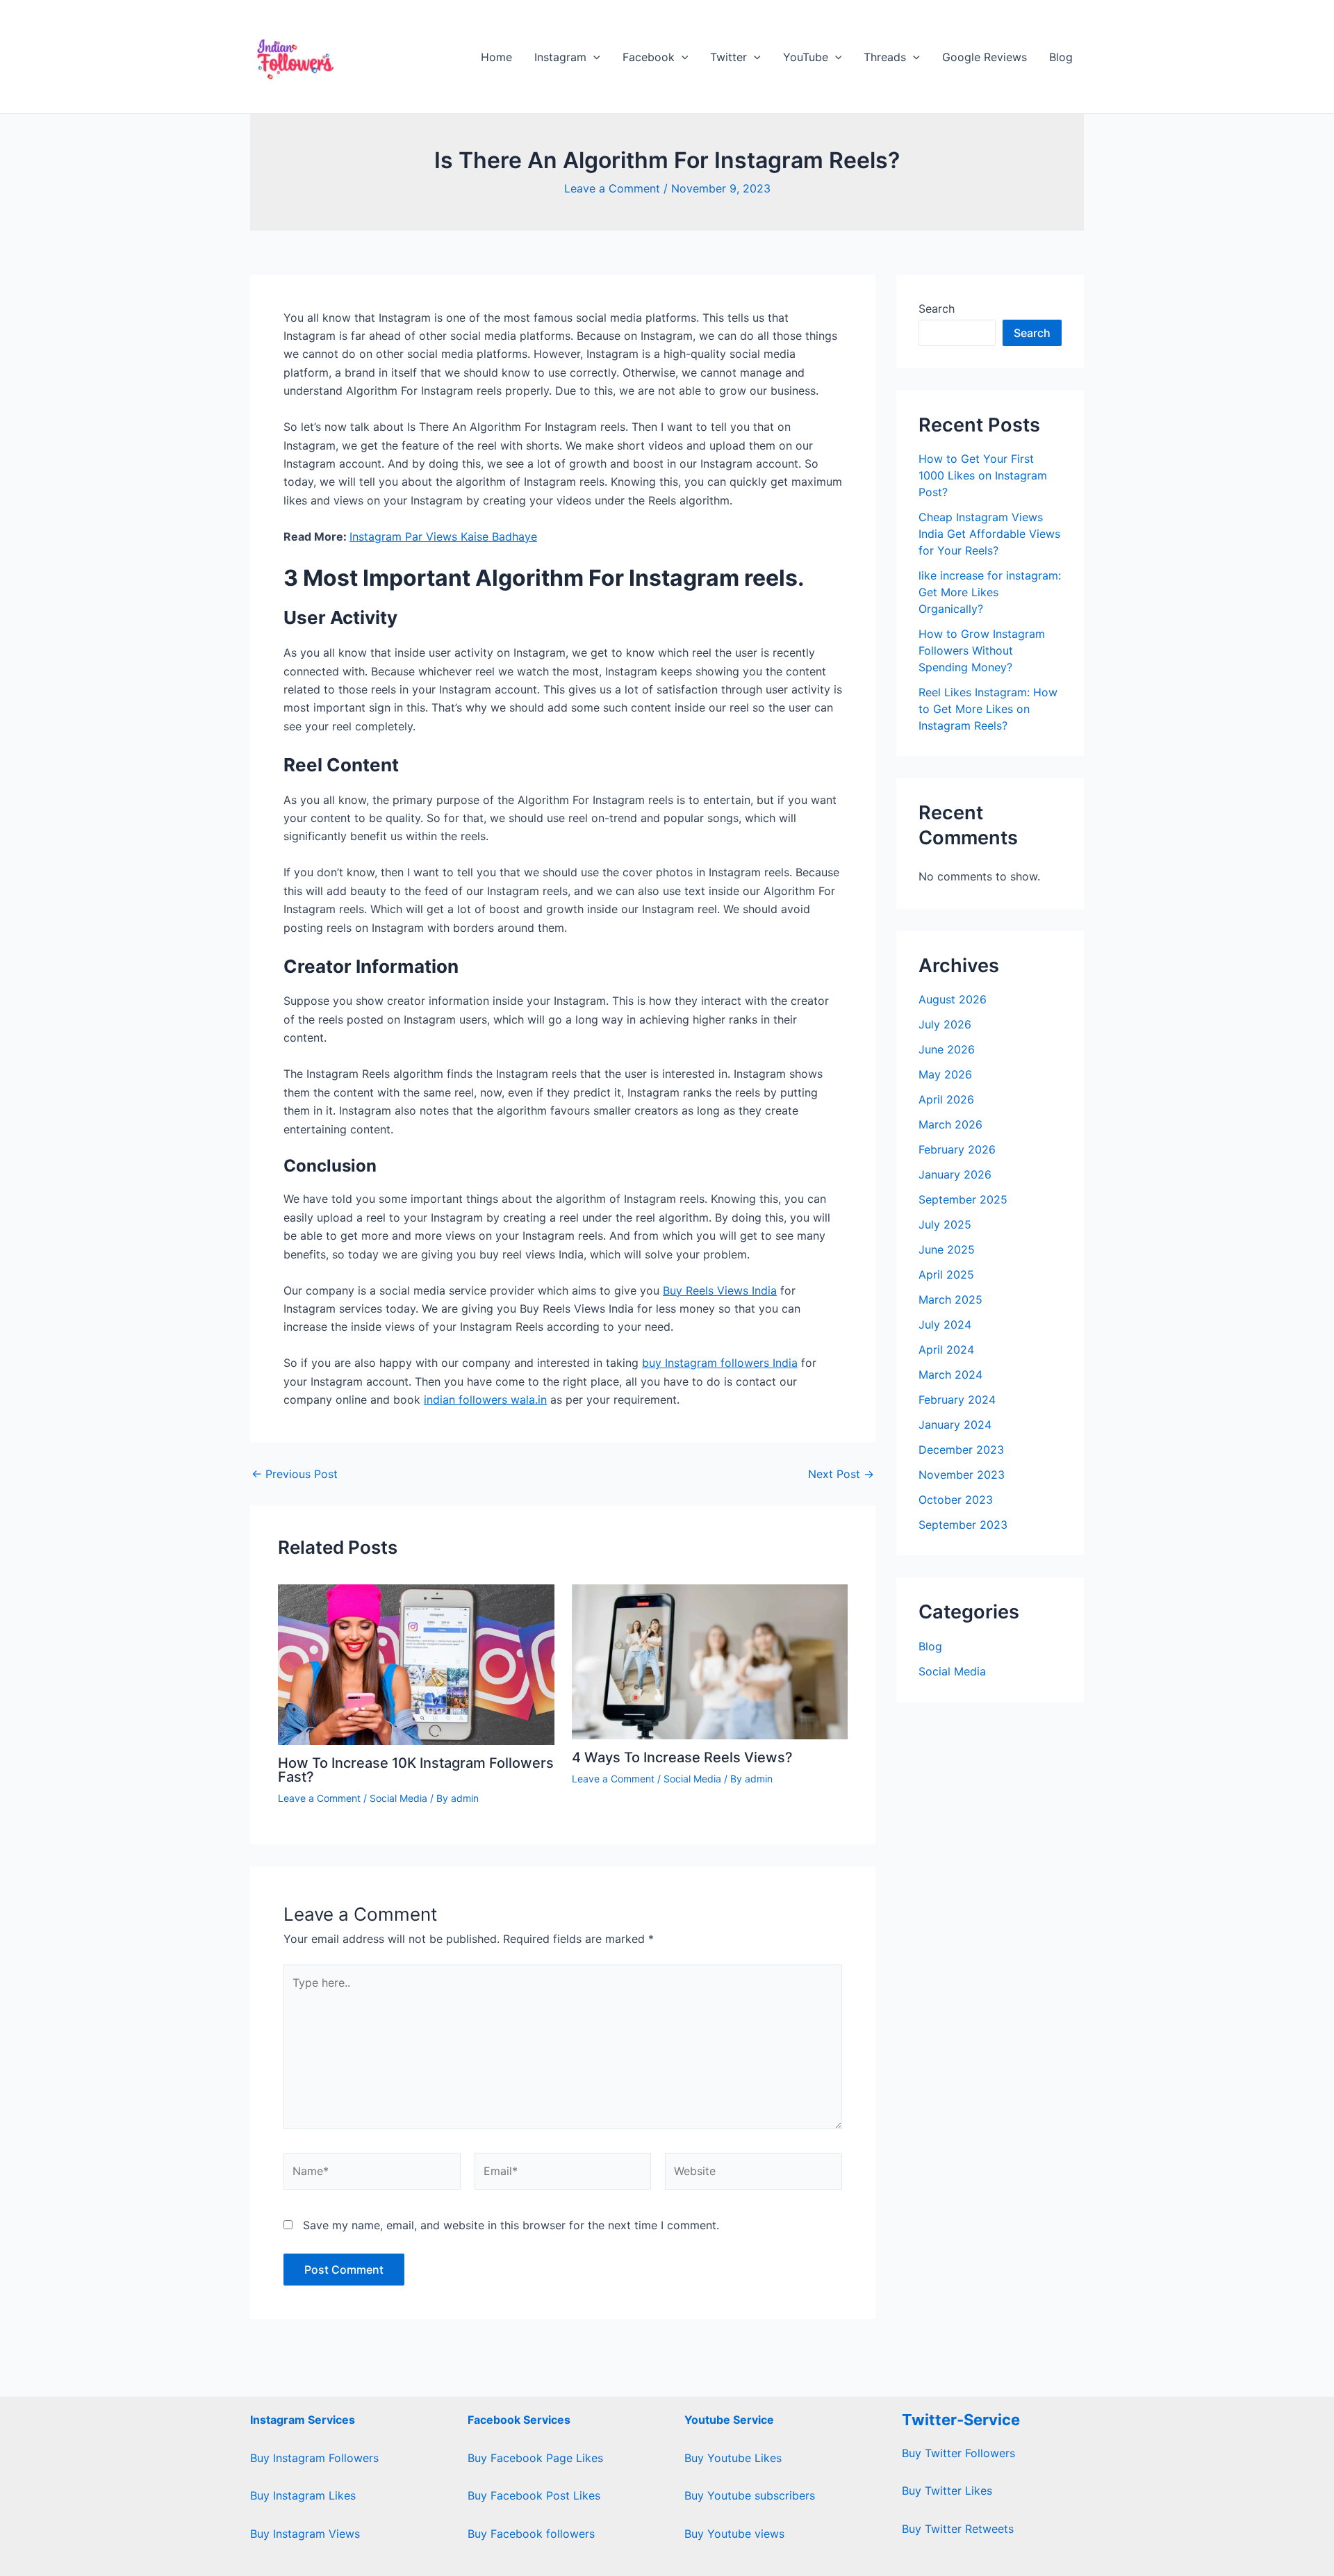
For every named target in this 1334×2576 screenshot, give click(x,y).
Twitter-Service (961, 2420)
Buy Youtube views (734, 2534)
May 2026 (945, 1074)
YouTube (806, 57)
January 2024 (955, 1425)
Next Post (841, 1474)
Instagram (560, 57)
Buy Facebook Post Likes (534, 2495)
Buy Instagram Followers (314, 2458)
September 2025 (963, 1199)
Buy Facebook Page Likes (535, 2458)
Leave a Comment (612, 188)
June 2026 (947, 1049)
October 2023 (956, 1500)
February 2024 (957, 1400)
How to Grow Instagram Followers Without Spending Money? (982, 650)
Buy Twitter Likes (947, 2491)
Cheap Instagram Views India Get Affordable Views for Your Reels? (989, 534)
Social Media (398, 1798)
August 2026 (953, 999)
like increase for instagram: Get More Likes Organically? (990, 592)
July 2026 (945, 1024)
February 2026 (957, 1149)
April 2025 (946, 1274)
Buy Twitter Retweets (958, 2529)
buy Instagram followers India (720, 1363)
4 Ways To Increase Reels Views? (682, 1757)
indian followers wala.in (485, 1400)
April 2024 (946, 1349)
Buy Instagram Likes (303, 2495)
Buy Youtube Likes (733, 2458)
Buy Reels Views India (720, 1290)
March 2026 (950, 1124)
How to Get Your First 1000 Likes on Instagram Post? (983, 475)
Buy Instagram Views (305, 2534)
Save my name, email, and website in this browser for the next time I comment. (511, 2225)
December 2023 (961, 1450)
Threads (885, 57)
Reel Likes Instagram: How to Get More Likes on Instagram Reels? (988, 709)
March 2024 (950, 1375)
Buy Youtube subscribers (750, 2495)
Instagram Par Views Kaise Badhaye (443, 536)
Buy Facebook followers (531, 2534)
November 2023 (962, 1475)
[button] (593, 57)
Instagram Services (303, 2420)
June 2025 (947, 1249)
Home (496, 57)
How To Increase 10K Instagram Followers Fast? (416, 1770)
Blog (1061, 57)
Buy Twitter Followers (958, 2453)
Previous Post (295, 1474)
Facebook (649, 57)
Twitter (728, 57)
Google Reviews (985, 57)
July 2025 (945, 1224)
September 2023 (963, 1525)
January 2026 (955, 1174)
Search (937, 309)
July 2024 (945, 1324)
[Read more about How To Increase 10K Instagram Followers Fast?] (416, 1664)
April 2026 (946, 1099)
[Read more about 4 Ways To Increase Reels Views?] (710, 1661)
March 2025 (950, 1299)
